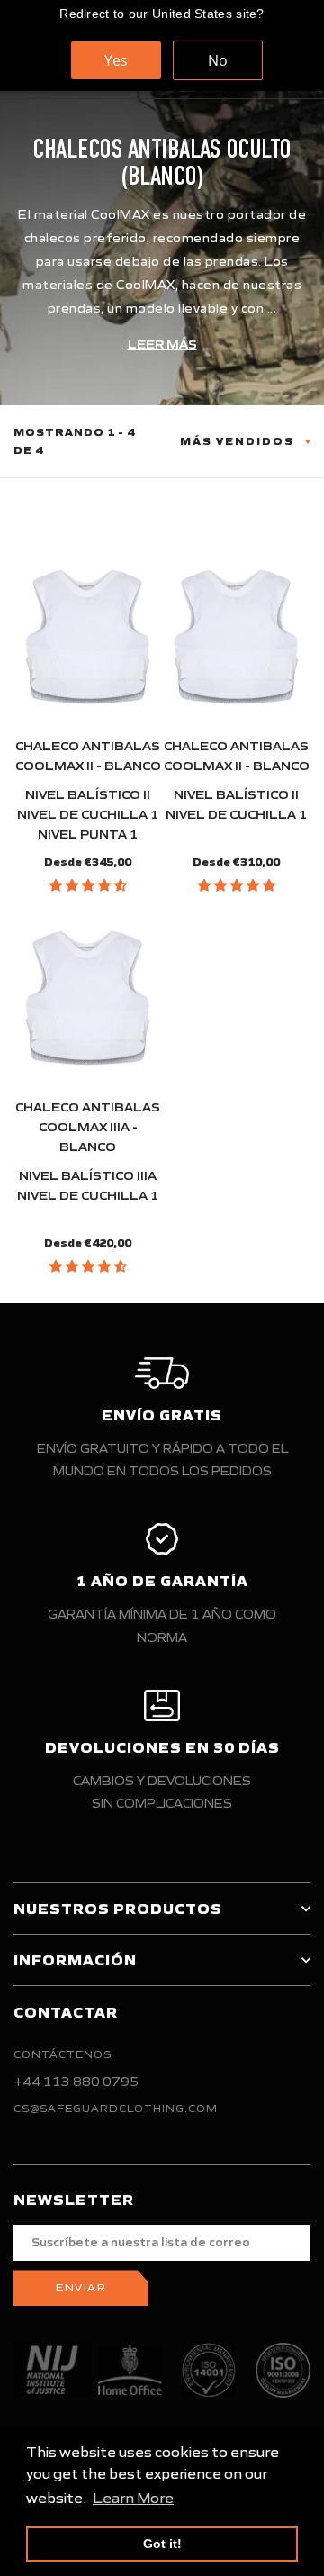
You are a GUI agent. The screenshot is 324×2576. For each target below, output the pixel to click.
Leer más (162, 345)
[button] (88, 885)
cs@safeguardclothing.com (116, 2108)
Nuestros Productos (118, 1909)
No (218, 60)
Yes (116, 60)
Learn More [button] (133, 2498)
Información (75, 1960)
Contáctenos (63, 2054)
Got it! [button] (162, 2544)
